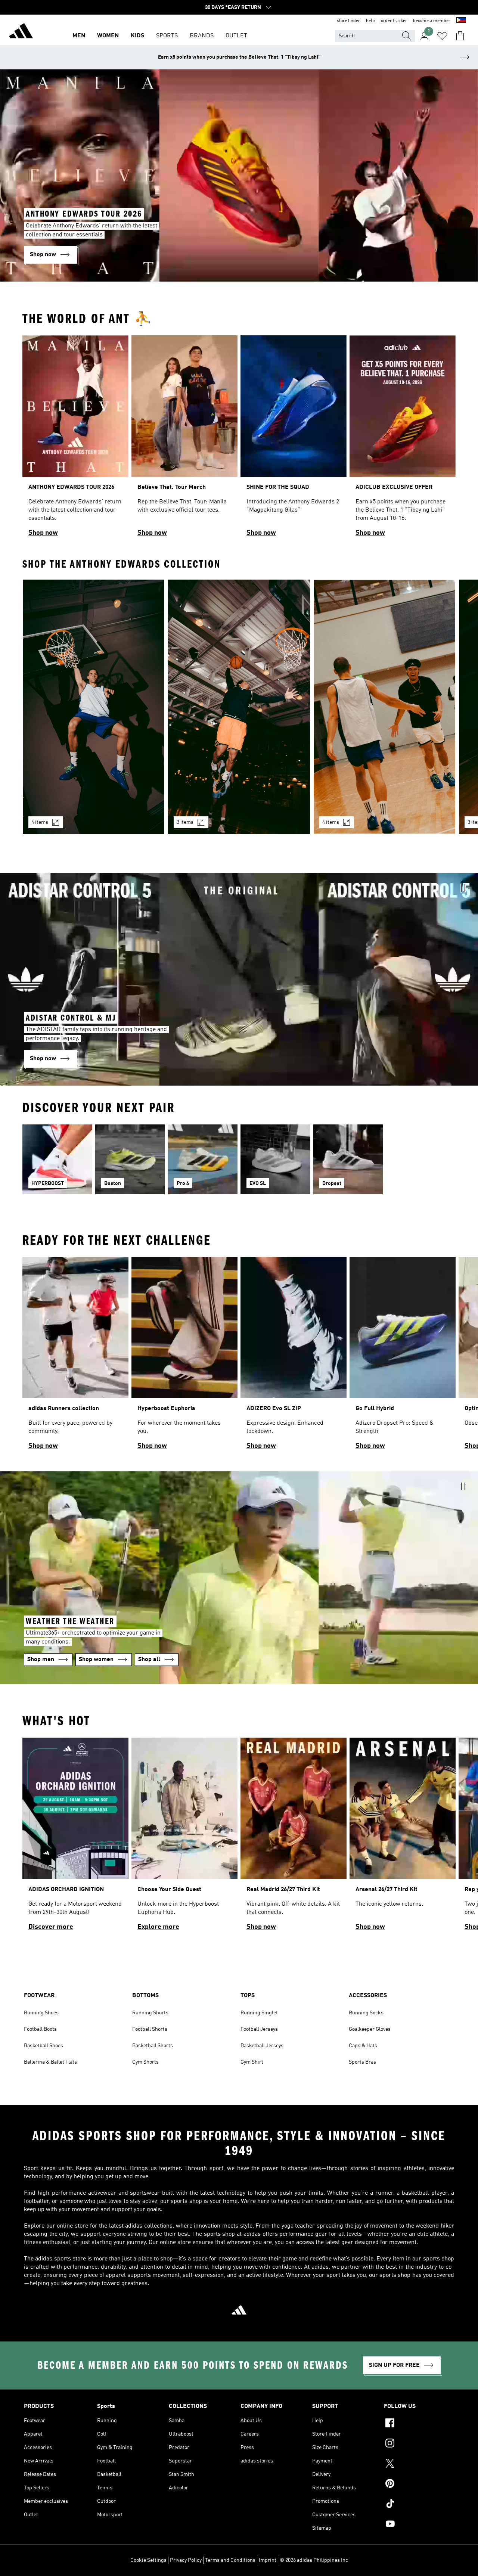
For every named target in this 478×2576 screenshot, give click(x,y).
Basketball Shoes (44, 2046)
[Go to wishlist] (442, 36)
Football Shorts (150, 2029)
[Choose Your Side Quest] (184, 1838)
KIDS (137, 36)
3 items (185, 822)
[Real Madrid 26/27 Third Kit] (294, 1838)
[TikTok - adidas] (419, 2505)
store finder (348, 21)
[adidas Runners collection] (75, 1357)
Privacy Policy (186, 2560)
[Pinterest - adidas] (419, 2485)
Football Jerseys (259, 2029)
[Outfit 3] (384, 707)
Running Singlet (259, 2013)
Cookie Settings (148, 2560)
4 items (40, 822)
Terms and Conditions (230, 2560)
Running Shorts (150, 2013)
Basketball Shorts (153, 2046)
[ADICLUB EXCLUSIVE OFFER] (403, 439)
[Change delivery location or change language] (461, 21)
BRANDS (202, 36)
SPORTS (167, 36)
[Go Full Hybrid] (403, 1357)
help (370, 21)
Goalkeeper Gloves (370, 2029)
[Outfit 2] (239, 707)
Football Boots (40, 2029)
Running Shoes (41, 2013)
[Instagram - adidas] (419, 2444)
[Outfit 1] (94, 707)
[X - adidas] (419, 2464)
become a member (432, 21)
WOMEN (108, 36)
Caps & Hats (363, 2046)
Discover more (51, 1927)
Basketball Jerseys (262, 2046)
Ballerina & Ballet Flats (50, 2062)
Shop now (43, 533)
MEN (79, 36)
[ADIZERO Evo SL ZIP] (294, 1357)
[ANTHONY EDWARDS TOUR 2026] (75, 439)
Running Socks (366, 2013)
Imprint (268, 2560)
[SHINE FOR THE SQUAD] (294, 439)
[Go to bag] (460, 36)
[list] (239, 439)
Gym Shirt (252, 2062)
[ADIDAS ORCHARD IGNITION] (75, 1838)
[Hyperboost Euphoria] (184, 1357)
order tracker (394, 21)
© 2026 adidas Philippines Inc (314, 2560)
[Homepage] (21, 32)
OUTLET (236, 36)
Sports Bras (362, 2062)
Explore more (158, 1927)
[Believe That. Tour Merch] (184, 439)
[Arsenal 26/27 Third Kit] (403, 1838)
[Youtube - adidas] (419, 2525)
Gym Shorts (145, 2062)
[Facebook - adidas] (419, 2424)
